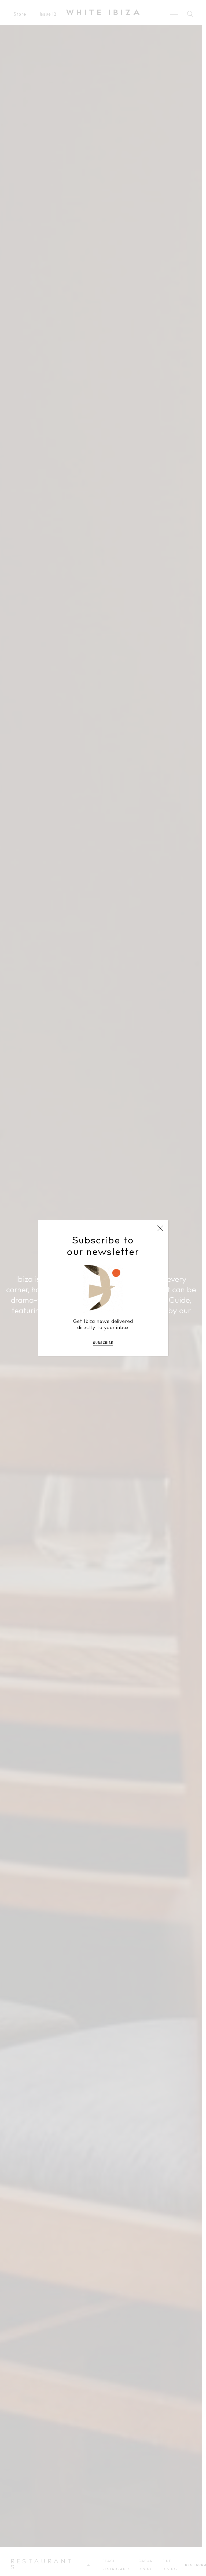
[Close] (160, 1228)
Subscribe (103, 1343)
